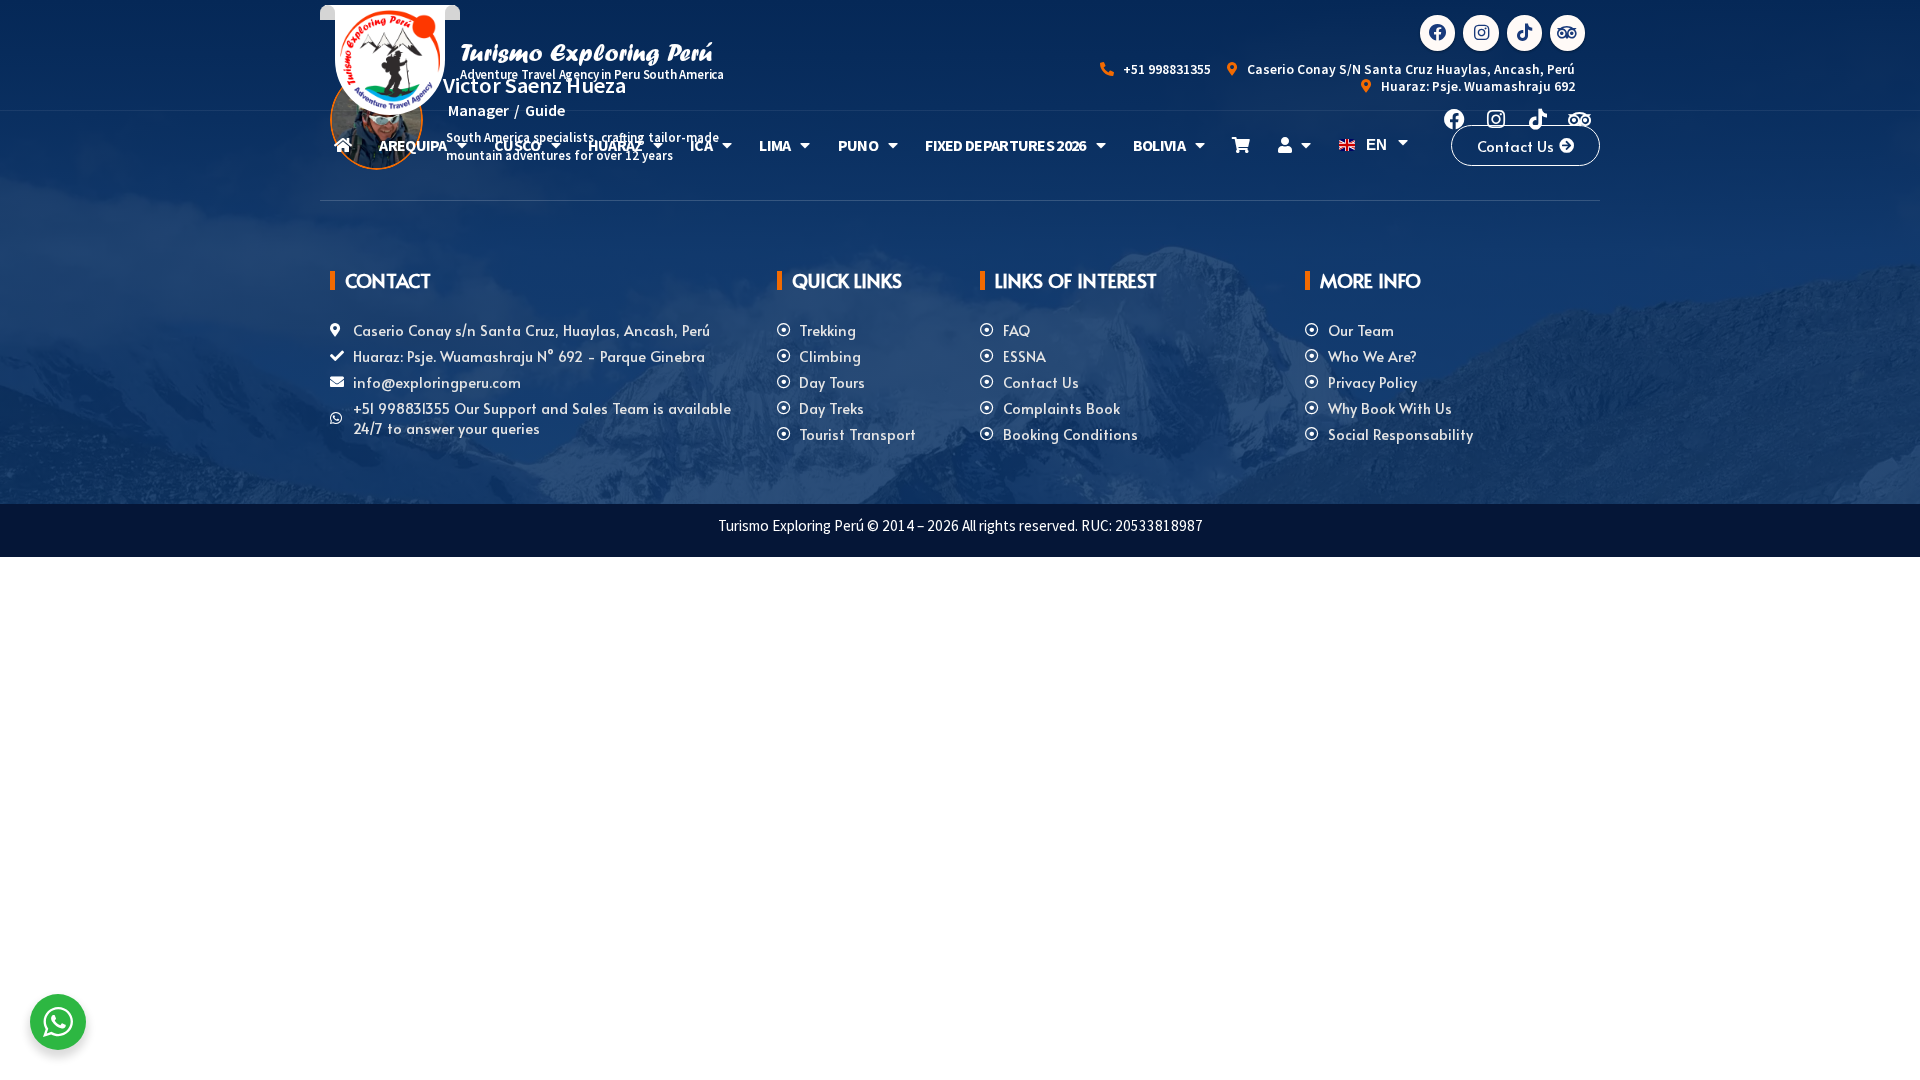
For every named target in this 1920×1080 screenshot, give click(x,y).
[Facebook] (1437, 32)
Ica (701, 145)
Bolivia (1159, 145)
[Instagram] (1480, 32)
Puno (858, 145)
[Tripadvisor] (1567, 32)
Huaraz (615, 145)
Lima (774, 145)
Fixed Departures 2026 (1005, 145)
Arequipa (412, 145)
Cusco (517, 145)
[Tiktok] (1524, 32)
